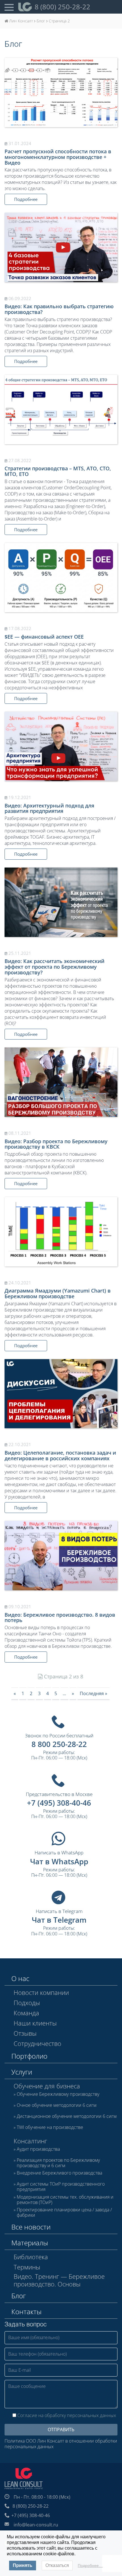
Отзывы (25, 2033)
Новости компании (41, 1992)
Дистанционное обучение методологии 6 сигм (67, 2116)
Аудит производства (38, 2149)
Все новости (31, 2227)
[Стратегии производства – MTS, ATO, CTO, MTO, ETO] (61, 410)
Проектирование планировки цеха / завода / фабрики (64, 2212)
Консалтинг (30, 2141)
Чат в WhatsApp (59, 1861)
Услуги (22, 2072)
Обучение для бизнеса (47, 2086)
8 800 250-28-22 (59, 1744)
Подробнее (26, 199)
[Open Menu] (9, 7)
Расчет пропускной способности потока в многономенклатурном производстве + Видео (58, 157)
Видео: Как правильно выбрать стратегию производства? (59, 309)
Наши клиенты (35, 2023)
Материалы (30, 2243)
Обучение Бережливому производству (58, 2094)
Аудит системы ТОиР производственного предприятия (61, 2187)
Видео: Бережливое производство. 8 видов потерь (60, 1618)
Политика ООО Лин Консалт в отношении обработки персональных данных (61, 2444)
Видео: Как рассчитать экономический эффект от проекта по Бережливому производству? (54, 967)
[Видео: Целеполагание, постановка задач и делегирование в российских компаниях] (61, 1394)
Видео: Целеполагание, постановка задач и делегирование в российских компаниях (60, 1455)
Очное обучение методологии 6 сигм (57, 2105)
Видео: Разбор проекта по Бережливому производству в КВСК (56, 1144)
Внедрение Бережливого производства (59, 2173)
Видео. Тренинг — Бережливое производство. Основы (59, 2280)
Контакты (26, 2312)
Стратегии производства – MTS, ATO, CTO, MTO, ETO (58, 471)
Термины (27, 2267)
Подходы (27, 2003)
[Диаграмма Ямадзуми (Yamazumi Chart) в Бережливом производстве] (61, 1232)
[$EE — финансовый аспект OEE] (61, 578)
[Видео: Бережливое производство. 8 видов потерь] (61, 1556)
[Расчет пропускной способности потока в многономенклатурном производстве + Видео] (61, 93)
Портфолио (29, 2056)
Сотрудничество (37, 2043)
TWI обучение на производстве (50, 2127)
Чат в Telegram (59, 1920)
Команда (26, 2013)
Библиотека (31, 2257)
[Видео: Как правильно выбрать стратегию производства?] (61, 247)
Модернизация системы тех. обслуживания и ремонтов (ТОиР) (65, 2200)
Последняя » (93, 1693)
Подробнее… (90, 2566)
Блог (19, 2296)
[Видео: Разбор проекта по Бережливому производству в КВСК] (61, 1082)
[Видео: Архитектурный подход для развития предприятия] (61, 746)
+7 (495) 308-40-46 (59, 1803)
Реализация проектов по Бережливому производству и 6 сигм (58, 2163)
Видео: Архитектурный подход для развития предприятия (49, 808)
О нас (20, 1978)
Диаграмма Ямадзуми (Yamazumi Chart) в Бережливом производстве (58, 1293)
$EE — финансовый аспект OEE (44, 637)
